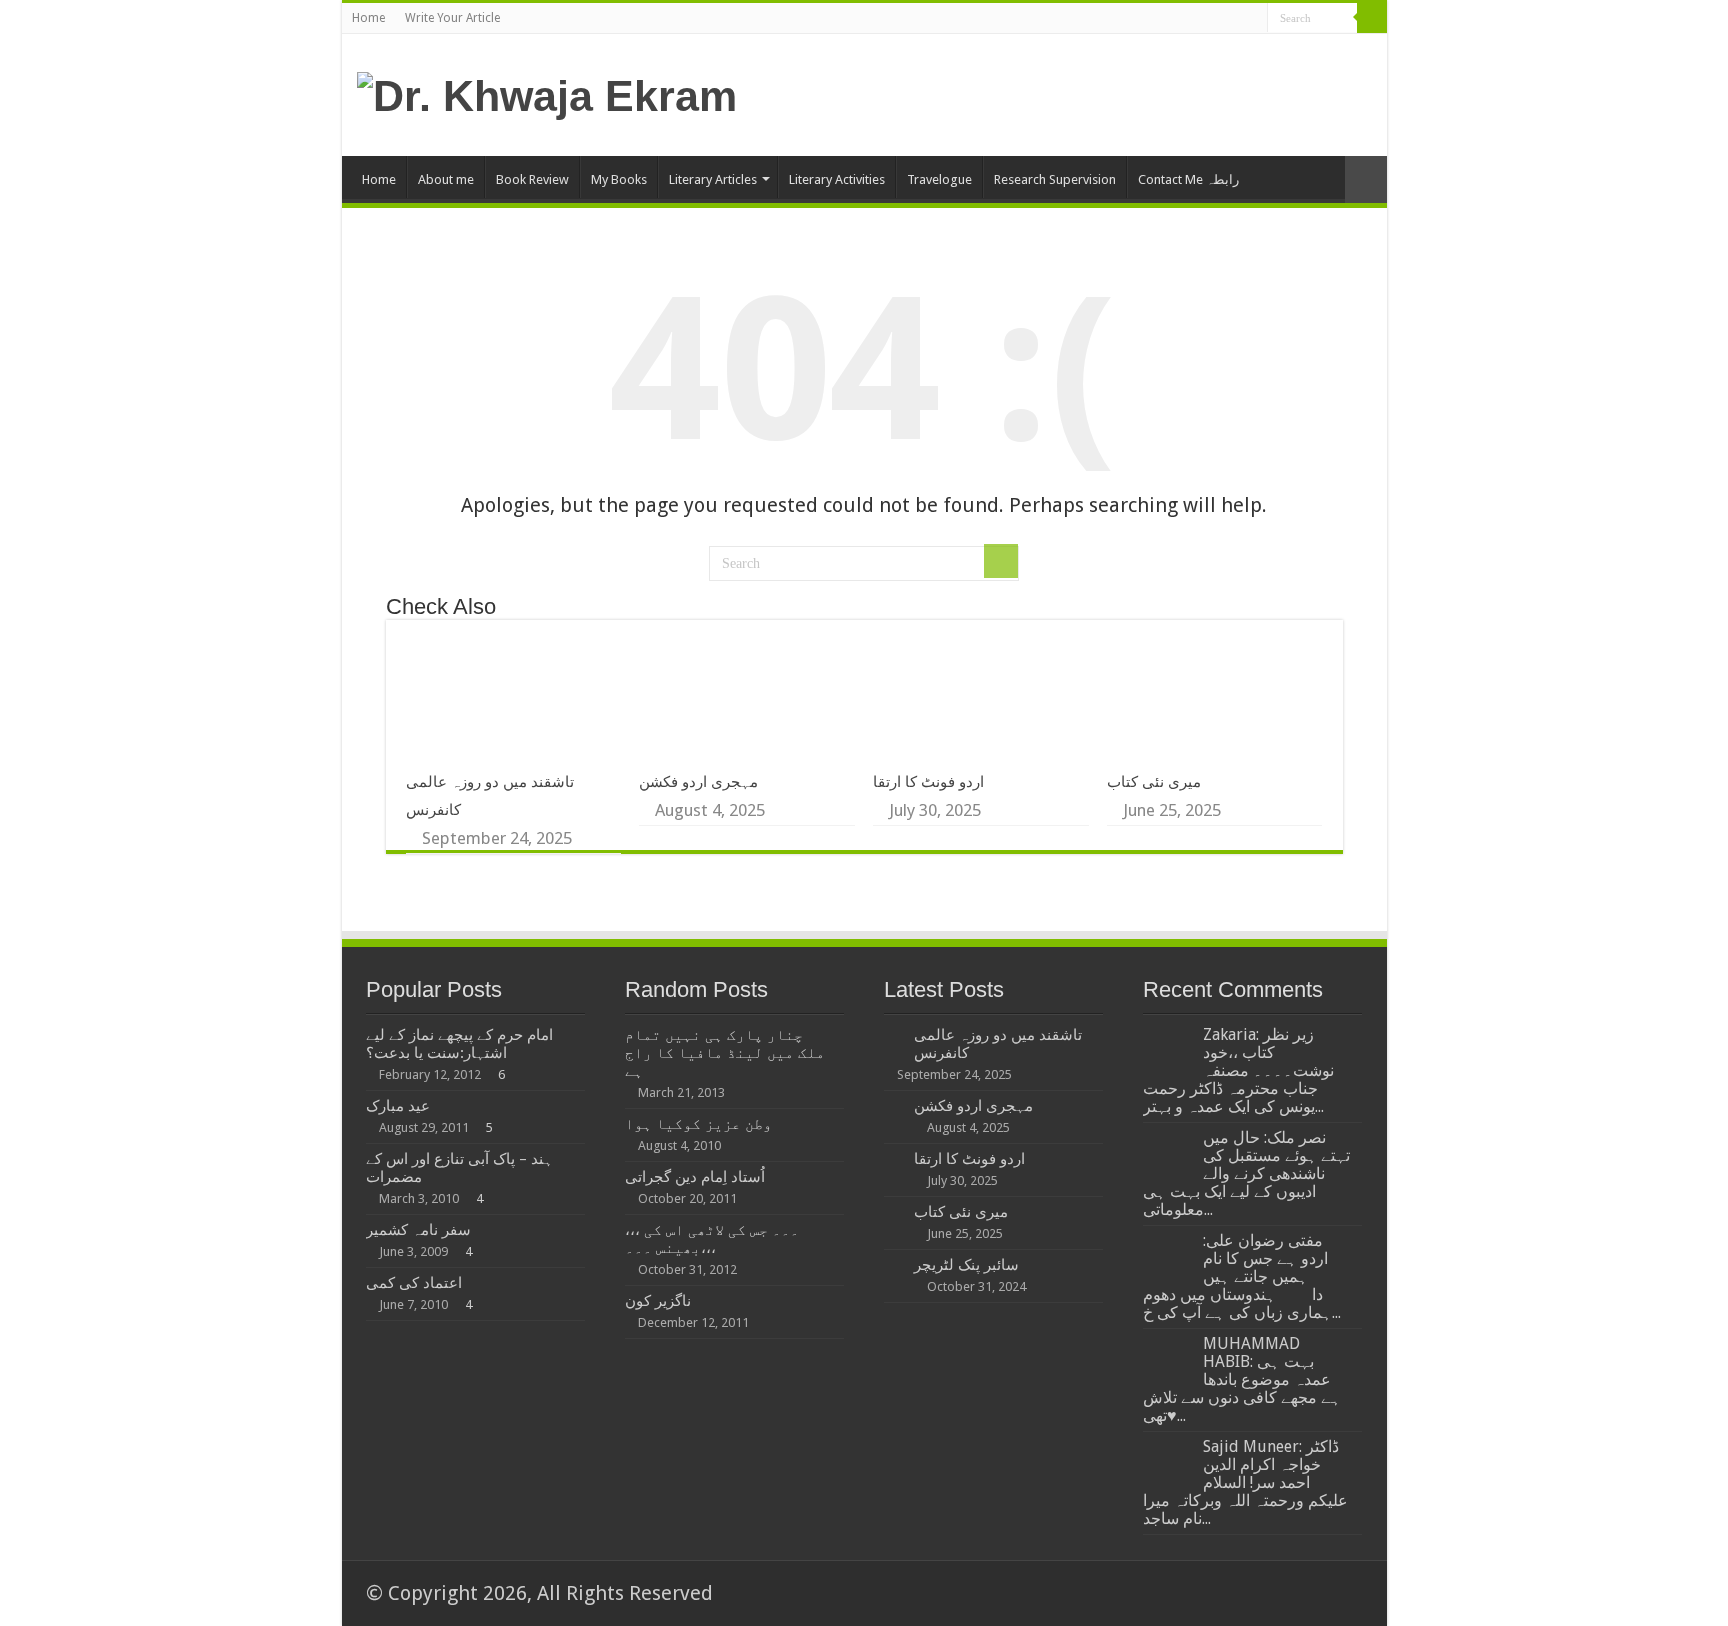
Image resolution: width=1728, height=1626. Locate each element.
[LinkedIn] (1233, 20)
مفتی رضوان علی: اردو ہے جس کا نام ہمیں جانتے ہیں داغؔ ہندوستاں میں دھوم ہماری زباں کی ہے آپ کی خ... (1242, 1276)
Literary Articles (713, 179)
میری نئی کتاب (1154, 782)
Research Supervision (1055, 179)
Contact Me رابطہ (1188, 179)
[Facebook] (1195, 20)
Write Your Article (452, 18)
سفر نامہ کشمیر (418, 1230)
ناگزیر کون (658, 1301)
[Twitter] (1214, 20)
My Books (619, 179)
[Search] (1372, 18)
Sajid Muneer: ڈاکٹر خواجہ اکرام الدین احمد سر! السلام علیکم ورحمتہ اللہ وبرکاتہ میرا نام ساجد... (1245, 1482)
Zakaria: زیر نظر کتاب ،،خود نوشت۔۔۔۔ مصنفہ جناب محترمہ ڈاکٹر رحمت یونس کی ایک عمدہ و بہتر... (1238, 1070)
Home (368, 18)
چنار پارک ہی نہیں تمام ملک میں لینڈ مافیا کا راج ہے (725, 1053)
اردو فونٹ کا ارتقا (928, 782)
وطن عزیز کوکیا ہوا (698, 1124)
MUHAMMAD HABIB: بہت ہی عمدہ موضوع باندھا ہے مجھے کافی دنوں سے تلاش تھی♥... (1242, 1379)
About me (446, 179)
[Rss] (1157, 20)
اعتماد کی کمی (414, 1283)
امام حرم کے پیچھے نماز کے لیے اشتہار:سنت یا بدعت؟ (459, 1044)
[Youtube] (1252, 20)
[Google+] (1176, 20)
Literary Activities (837, 179)
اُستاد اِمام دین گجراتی (695, 1177)
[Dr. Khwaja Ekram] (547, 93)
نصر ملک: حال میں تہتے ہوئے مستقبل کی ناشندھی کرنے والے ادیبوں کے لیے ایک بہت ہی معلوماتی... (1246, 1173)
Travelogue (939, 179)
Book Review (532, 179)
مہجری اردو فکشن (698, 782)
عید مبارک (398, 1106)
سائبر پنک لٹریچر (966, 1265)
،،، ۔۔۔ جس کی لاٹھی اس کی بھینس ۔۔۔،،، (712, 1239)
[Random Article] (1366, 179)
